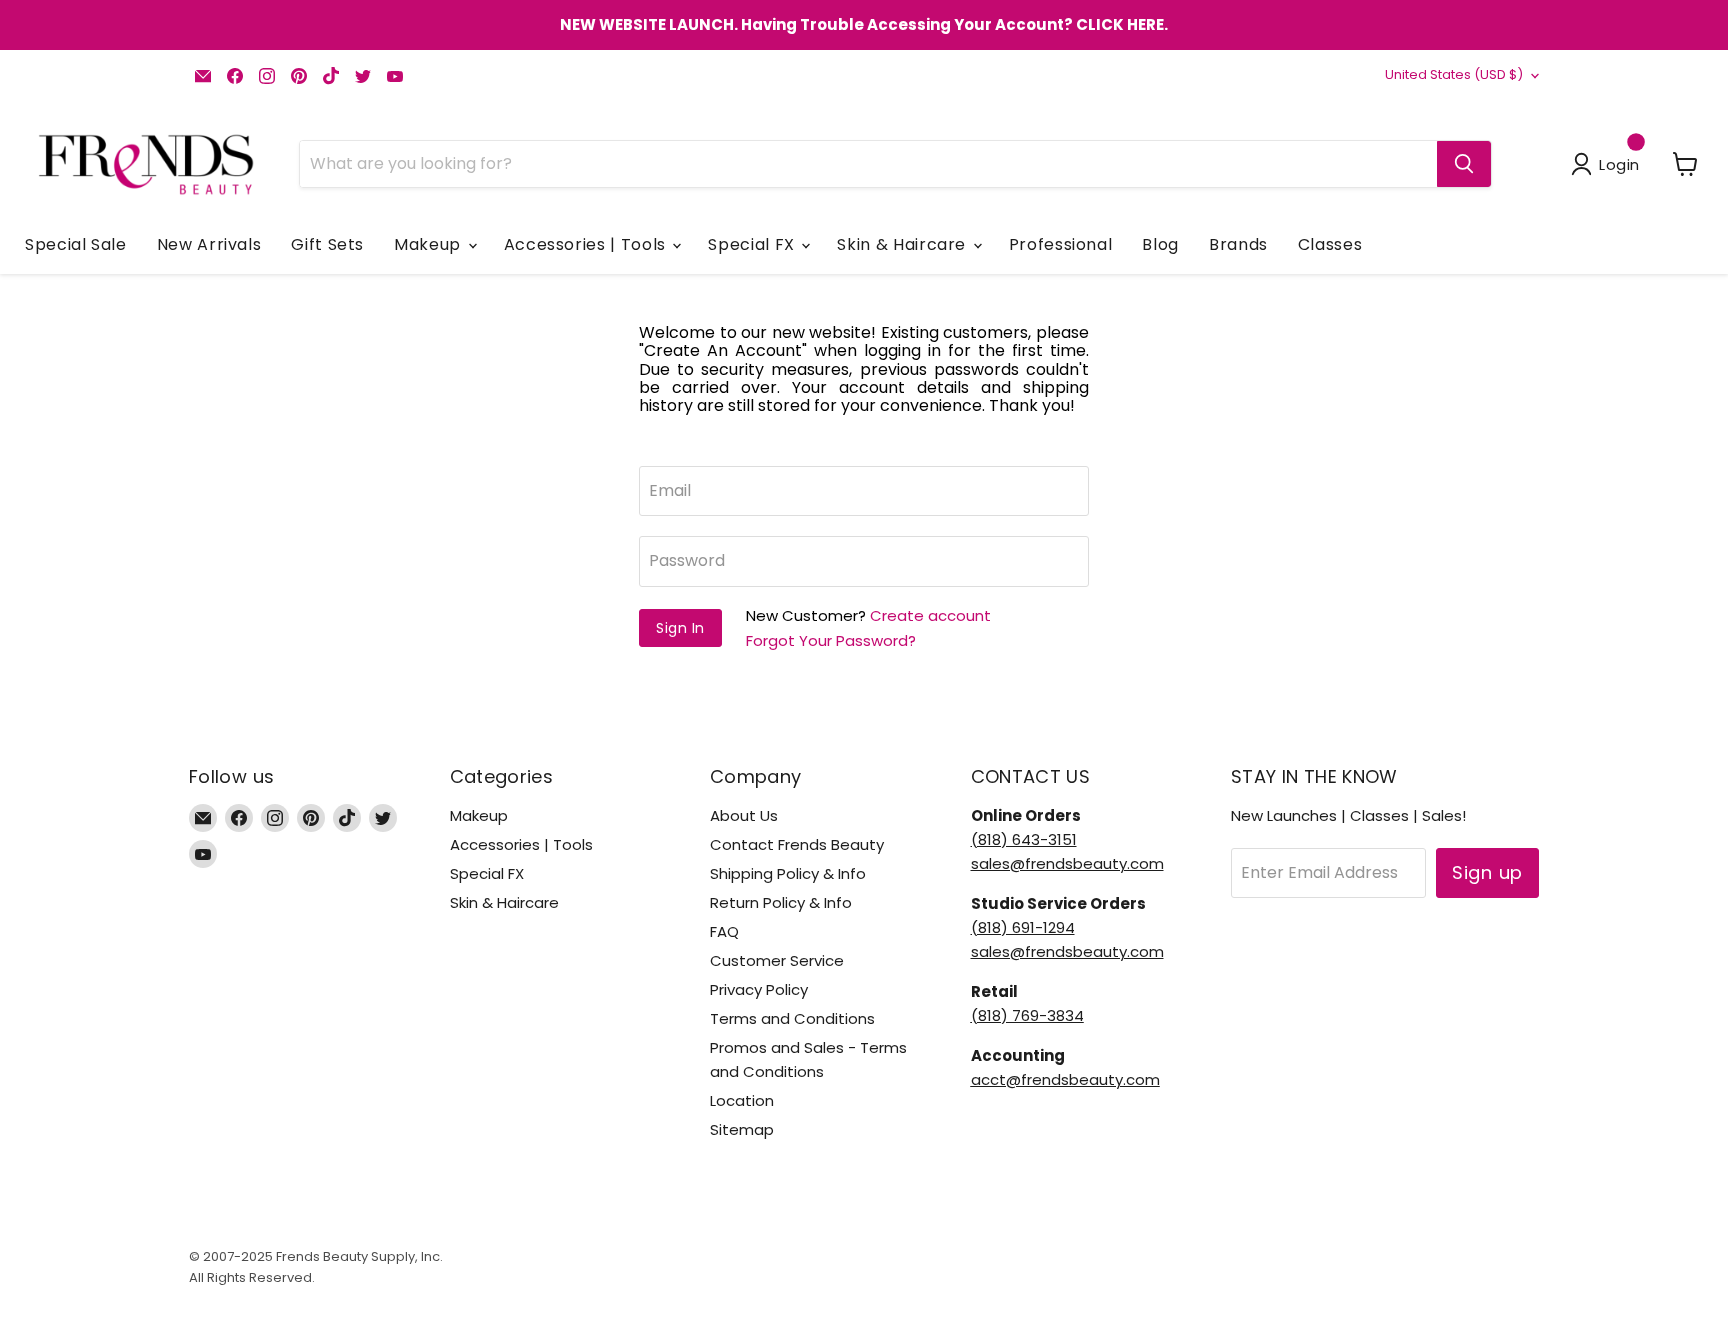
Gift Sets (327, 244)
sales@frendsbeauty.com (1067, 863)
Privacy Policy (759, 989)
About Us (744, 815)
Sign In (680, 628)
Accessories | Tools (587, 244)
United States (1454, 74)
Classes (1330, 244)
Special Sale (76, 244)
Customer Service (777, 960)
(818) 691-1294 (1023, 927)
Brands (1238, 244)
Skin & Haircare (903, 244)
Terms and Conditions (792, 1018)
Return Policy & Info (781, 902)
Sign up (1487, 872)
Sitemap (742, 1129)
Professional (1061, 244)
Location (742, 1100)
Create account (930, 615)
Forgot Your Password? (831, 640)
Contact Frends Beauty (797, 844)
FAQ (724, 931)
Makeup (429, 244)
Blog (1160, 244)
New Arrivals (209, 244)
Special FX (753, 244)
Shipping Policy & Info (788, 873)
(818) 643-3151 (1024, 839)
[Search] (1464, 164)
